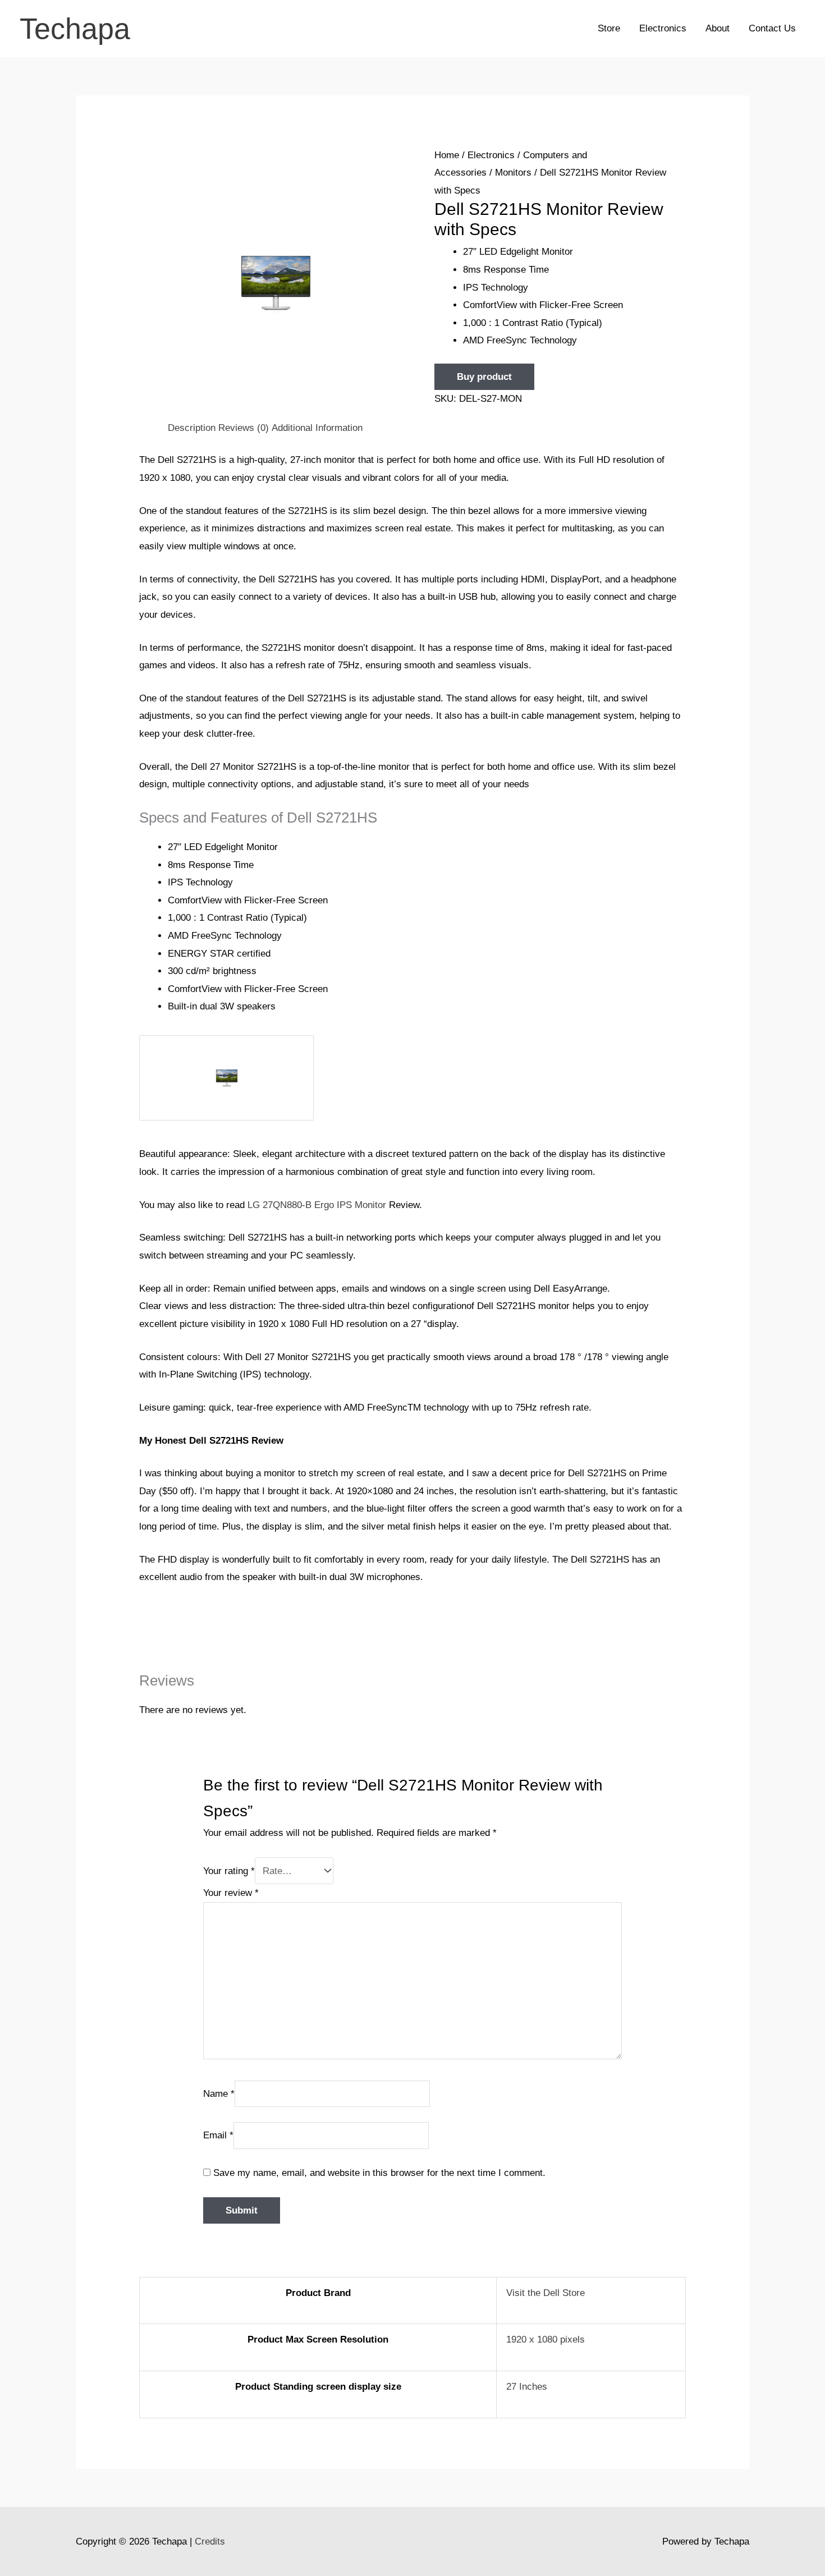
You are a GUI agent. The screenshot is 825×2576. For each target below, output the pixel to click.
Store (609, 28)
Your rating (229, 1871)
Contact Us (772, 28)
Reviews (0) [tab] (244, 428)
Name (219, 2093)
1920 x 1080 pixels (546, 2339)
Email (218, 2135)
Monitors (513, 173)
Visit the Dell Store (546, 2293)
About (718, 28)
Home (447, 155)
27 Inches (527, 2387)
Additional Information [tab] (317, 428)
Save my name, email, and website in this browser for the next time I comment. (379, 2173)
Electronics (663, 28)
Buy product (484, 377)
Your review (231, 1893)
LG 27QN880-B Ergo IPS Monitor (317, 1205)
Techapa (75, 29)
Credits (210, 2541)
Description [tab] (192, 428)
